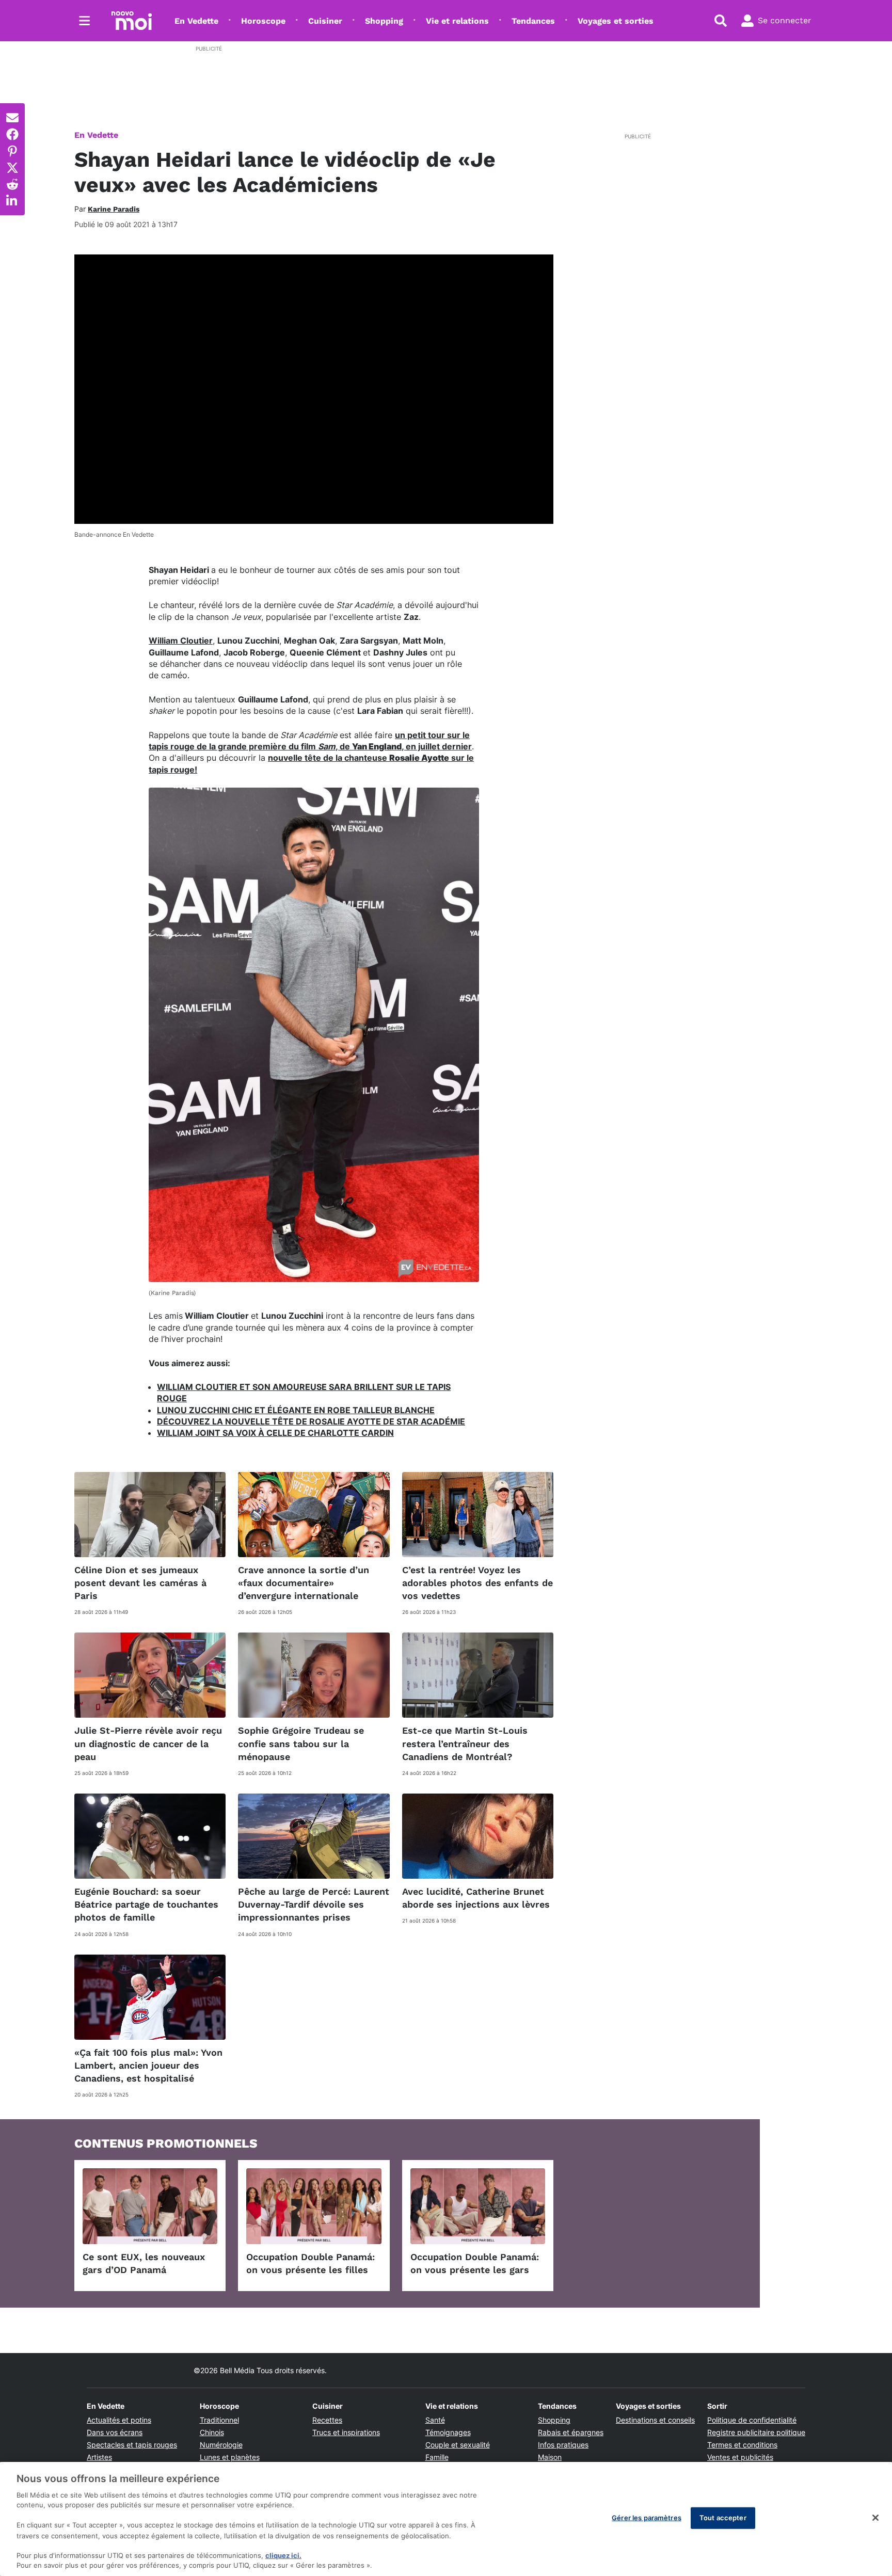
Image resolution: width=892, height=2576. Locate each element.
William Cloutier (181, 641)
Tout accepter (723, 2518)
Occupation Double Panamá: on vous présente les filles (310, 2263)
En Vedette (196, 21)
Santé (435, 2420)
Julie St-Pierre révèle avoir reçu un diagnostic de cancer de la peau (148, 1743)
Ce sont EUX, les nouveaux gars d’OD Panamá (144, 2263)
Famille (437, 2457)
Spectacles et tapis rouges (132, 2445)
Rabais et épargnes (571, 2432)
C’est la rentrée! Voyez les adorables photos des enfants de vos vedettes (477, 1583)
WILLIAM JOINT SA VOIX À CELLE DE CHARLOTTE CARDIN (275, 1433)
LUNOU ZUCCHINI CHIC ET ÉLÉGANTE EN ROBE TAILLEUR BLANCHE (296, 1410)
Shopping (384, 21)
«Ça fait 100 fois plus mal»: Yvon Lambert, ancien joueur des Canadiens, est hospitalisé (148, 2065)
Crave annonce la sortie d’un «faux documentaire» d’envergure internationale (304, 1583)
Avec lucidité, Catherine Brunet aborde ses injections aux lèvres (476, 1898)
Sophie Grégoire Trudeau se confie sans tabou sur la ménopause (301, 1743)
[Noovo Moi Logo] (132, 21)
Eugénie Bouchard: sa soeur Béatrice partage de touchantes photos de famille (146, 1904)
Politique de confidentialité (752, 2420)
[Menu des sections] (85, 21)
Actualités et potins (119, 2420)
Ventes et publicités (740, 2457)
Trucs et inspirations (346, 2432)
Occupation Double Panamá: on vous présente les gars (475, 2263)
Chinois (212, 2432)
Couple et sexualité (458, 2445)
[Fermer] (875, 2518)
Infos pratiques (563, 2445)
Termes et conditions (742, 2445)
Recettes (327, 2420)
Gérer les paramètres (647, 2518)
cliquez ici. (283, 2555)
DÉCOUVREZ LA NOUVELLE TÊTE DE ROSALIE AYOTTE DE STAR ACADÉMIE (311, 1421)
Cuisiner (325, 21)
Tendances (533, 21)
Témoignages (448, 2432)
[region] (446, 2519)
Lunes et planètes (230, 2457)
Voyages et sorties (616, 21)
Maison (550, 2457)
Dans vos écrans (115, 2432)
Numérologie (221, 2445)
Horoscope (263, 21)
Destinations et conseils (655, 2420)
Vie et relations (457, 21)
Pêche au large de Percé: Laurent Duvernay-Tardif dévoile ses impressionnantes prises (314, 1904)
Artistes (99, 2457)
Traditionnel (219, 2420)
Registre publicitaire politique (756, 2432)
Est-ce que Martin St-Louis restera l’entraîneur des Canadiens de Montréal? (465, 1743)
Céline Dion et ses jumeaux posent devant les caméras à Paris (140, 1583)
